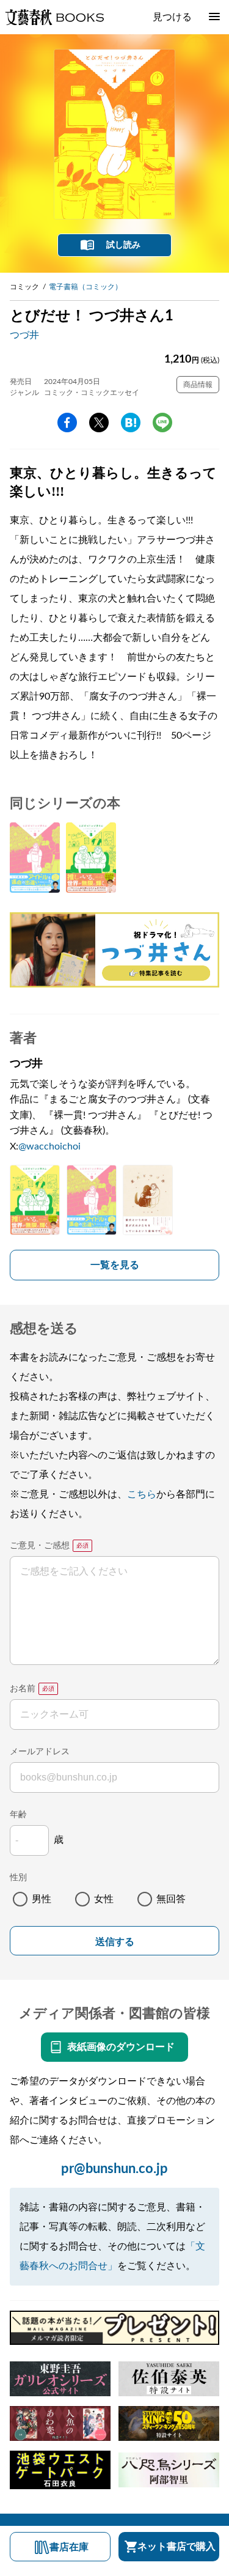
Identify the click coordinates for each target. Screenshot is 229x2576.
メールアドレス (40, 1752)
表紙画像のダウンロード (121, 2047)
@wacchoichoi (49, 1146)
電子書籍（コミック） (85, 287)
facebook (67, 423)
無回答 (171, 1899)
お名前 (23, 1689)
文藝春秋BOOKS (54, 17)
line (162, 423)
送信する (115, 1942)
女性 (104, 1899)
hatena (131, 423)
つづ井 (24, 335)
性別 (18, 1878)
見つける (172, 17)
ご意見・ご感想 (40, 1546)
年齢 (18, 1815)
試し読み (123, 245)
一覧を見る (115, 1265)
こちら (142, 1494)
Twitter (99, 423)
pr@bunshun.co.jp (114, 2169)
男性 (42, 1899)
